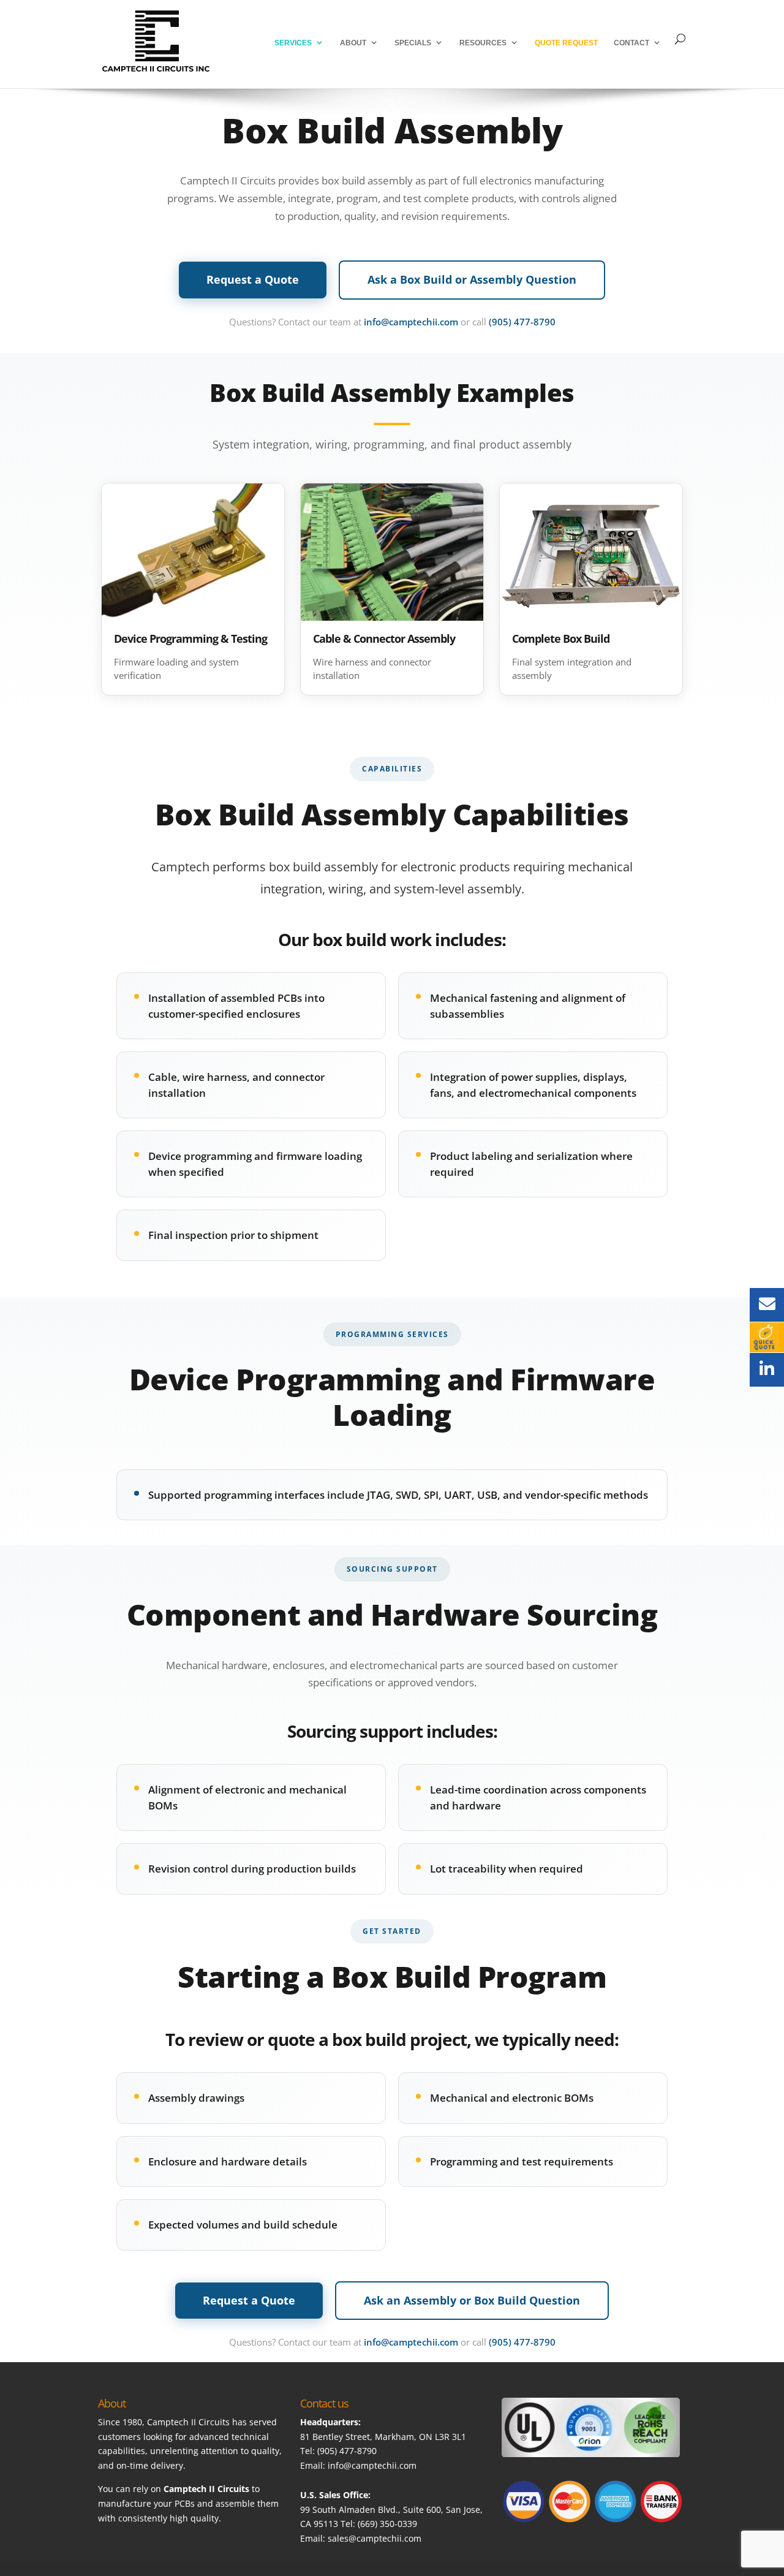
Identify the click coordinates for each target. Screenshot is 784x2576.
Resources (483, 43)
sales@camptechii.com (375, 2538)
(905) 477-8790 (522, 322)
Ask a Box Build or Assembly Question (472, 279)
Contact (631, 43)
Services (293, 43)
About (353, 43)
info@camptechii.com (411, 322)
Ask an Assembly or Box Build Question (472, 2300)
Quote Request (566, 43)
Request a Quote (253, 279)
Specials (413, 43)
